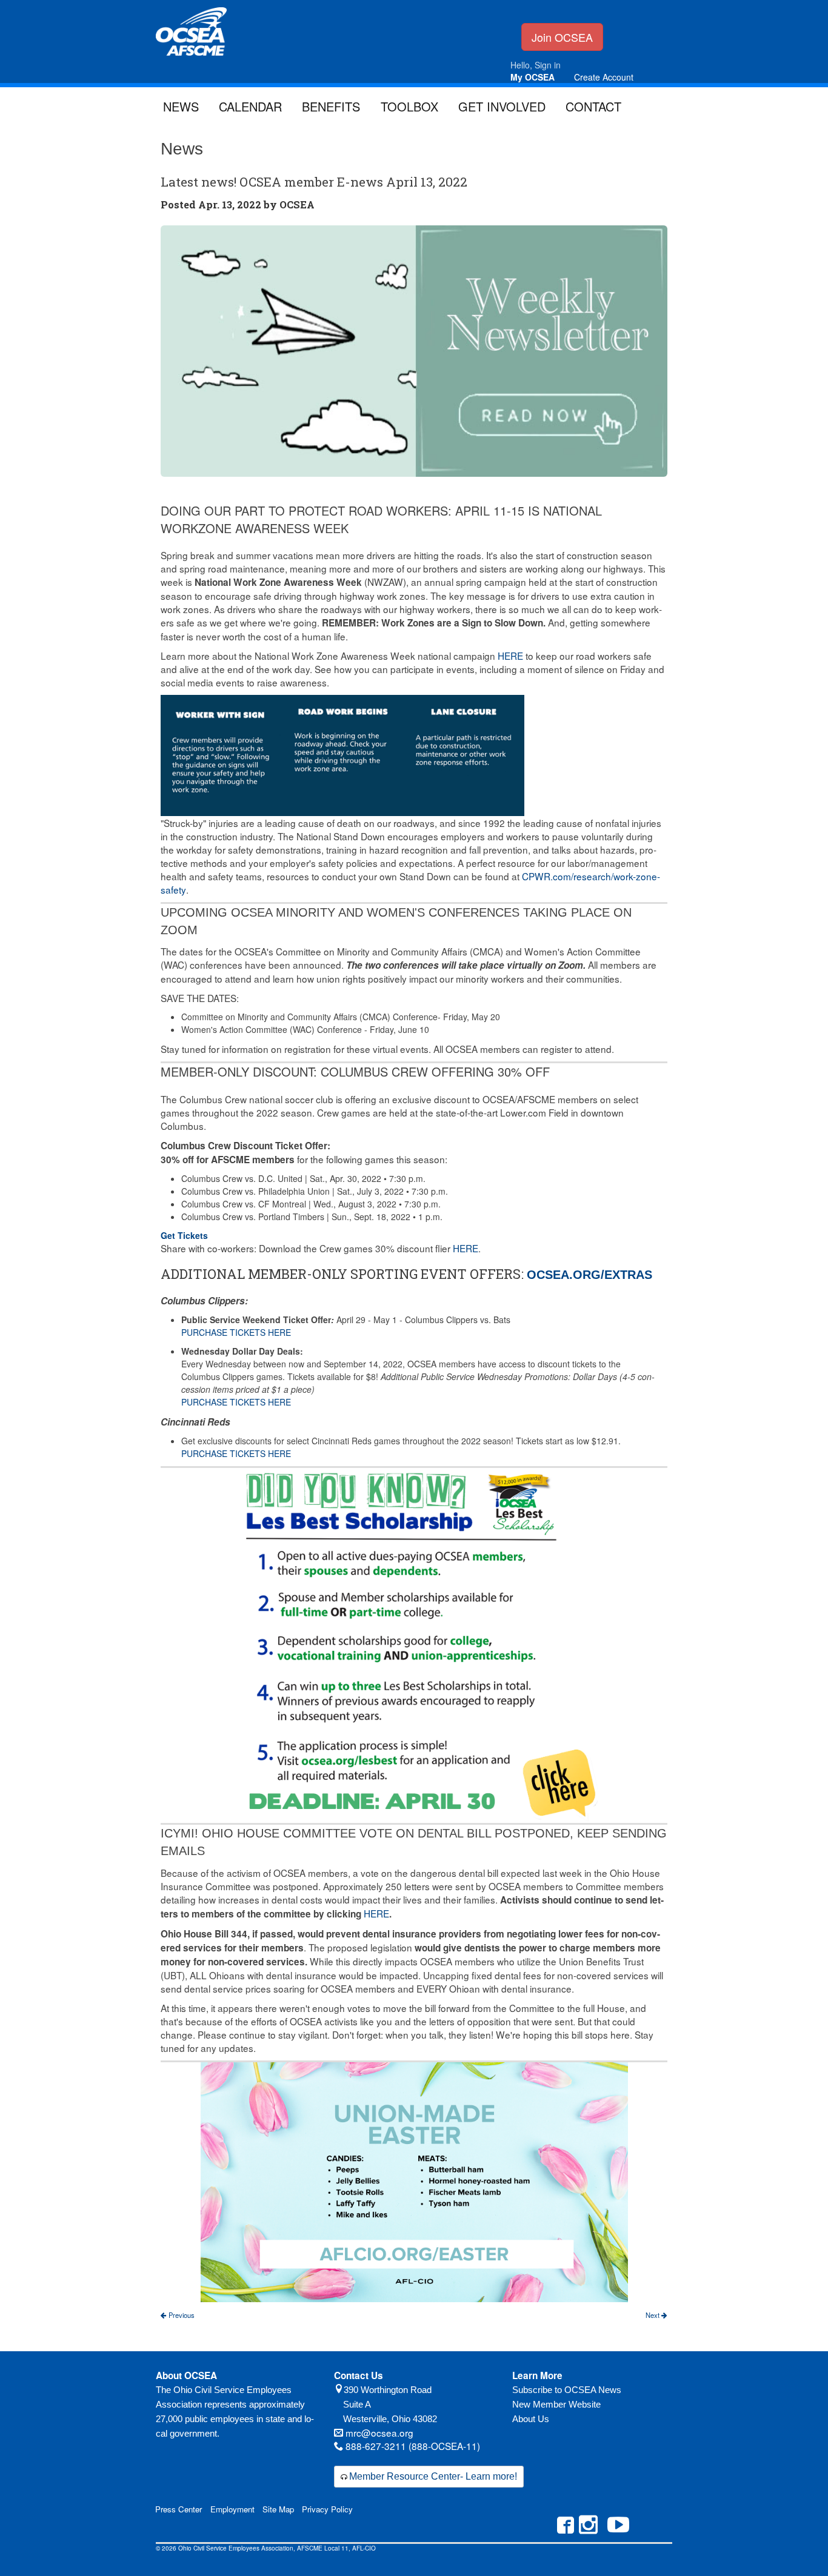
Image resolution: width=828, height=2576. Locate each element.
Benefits (331, 106)
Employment (232, 2509)
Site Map (278, 2509)
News (181, 106)
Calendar (250, 106)
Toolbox (409, 106)
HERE (510, 656)
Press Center (179, 2509)
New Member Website (556, 2404)
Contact (593, 106)
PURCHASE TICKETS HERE (236, 1332)
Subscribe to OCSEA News (567, 2390)
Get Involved (502, 106)
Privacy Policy (327, 2509)
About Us (531, 2419)
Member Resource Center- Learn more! (433, 2476)
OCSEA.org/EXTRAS (589, 1275)
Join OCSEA (562, 37)
